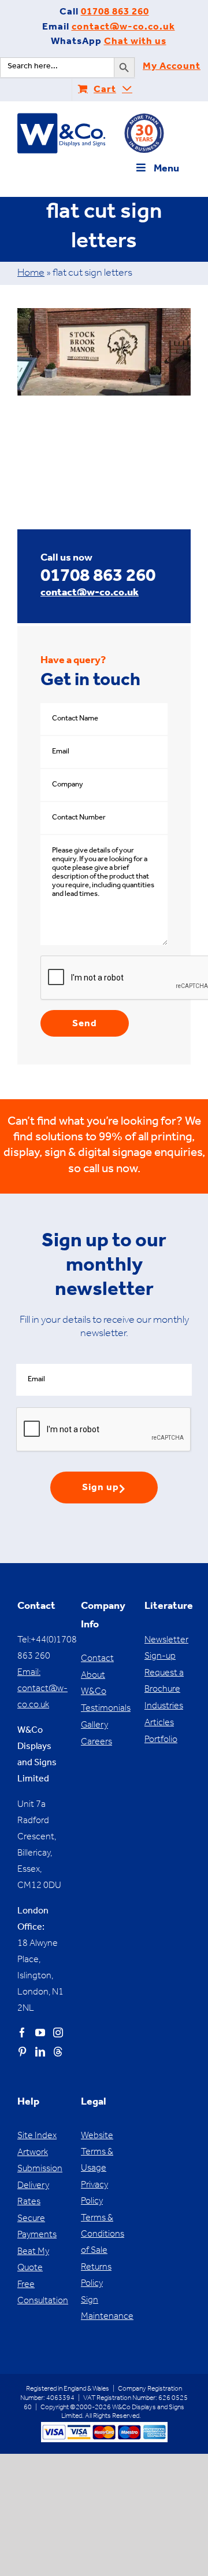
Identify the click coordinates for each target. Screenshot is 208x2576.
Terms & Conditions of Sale (103, 2235)
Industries (164, 1707)
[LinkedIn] (40, 2052)
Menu (166, 170)
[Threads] (58, 2052)
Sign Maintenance (104, 2309)
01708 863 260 (115, 13)
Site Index (37, 2136)
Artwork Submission (40, 2161)
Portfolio (161, 1740)
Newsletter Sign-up (166, 1649)
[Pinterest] (22, 2052)
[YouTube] (40, 2032)
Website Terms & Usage (97, 2153)
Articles (159, 1724)
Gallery (94, 1726)
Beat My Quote (33, 2260)
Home (31, 274)
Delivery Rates (33, 2194)
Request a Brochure (164, 1682)
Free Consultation (40, 2293)
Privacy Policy (94, 2194)
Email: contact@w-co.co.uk (42, 1689)
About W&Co (94, 1684)
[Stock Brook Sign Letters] (104, 314)
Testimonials (104, 1709)
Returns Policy (96, 2276)
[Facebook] (22, 2032)
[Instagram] (58, 2032)
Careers (96, 1743)
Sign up (101, 1489)
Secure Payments (37, 2227)
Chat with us (135, 43)
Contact (97, 1659)
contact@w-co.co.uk (123, 28)
